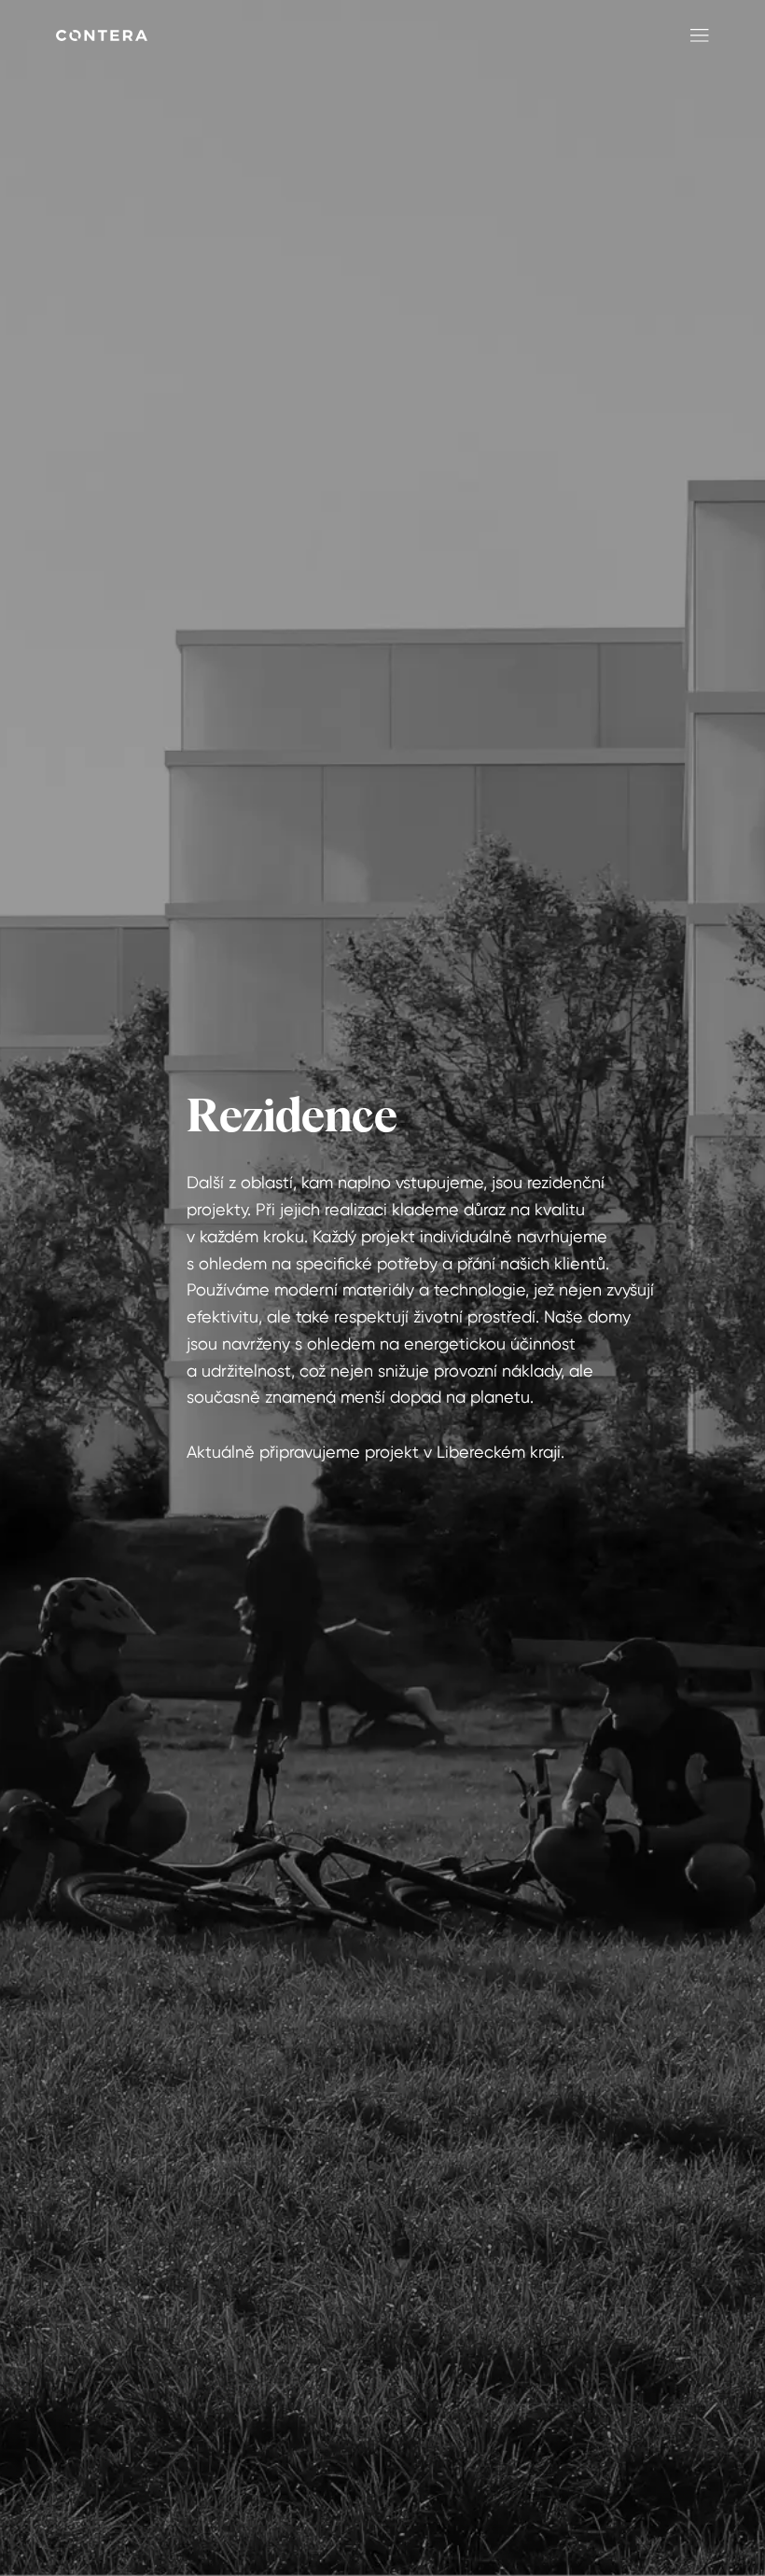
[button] (696, 35)
